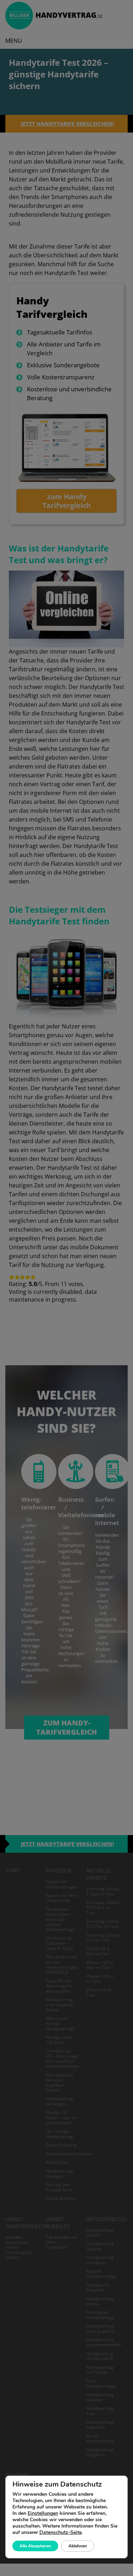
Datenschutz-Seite (60, 2532)
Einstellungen (43, 2513)
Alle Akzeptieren (35, 2546)
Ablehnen (78, 2546)
